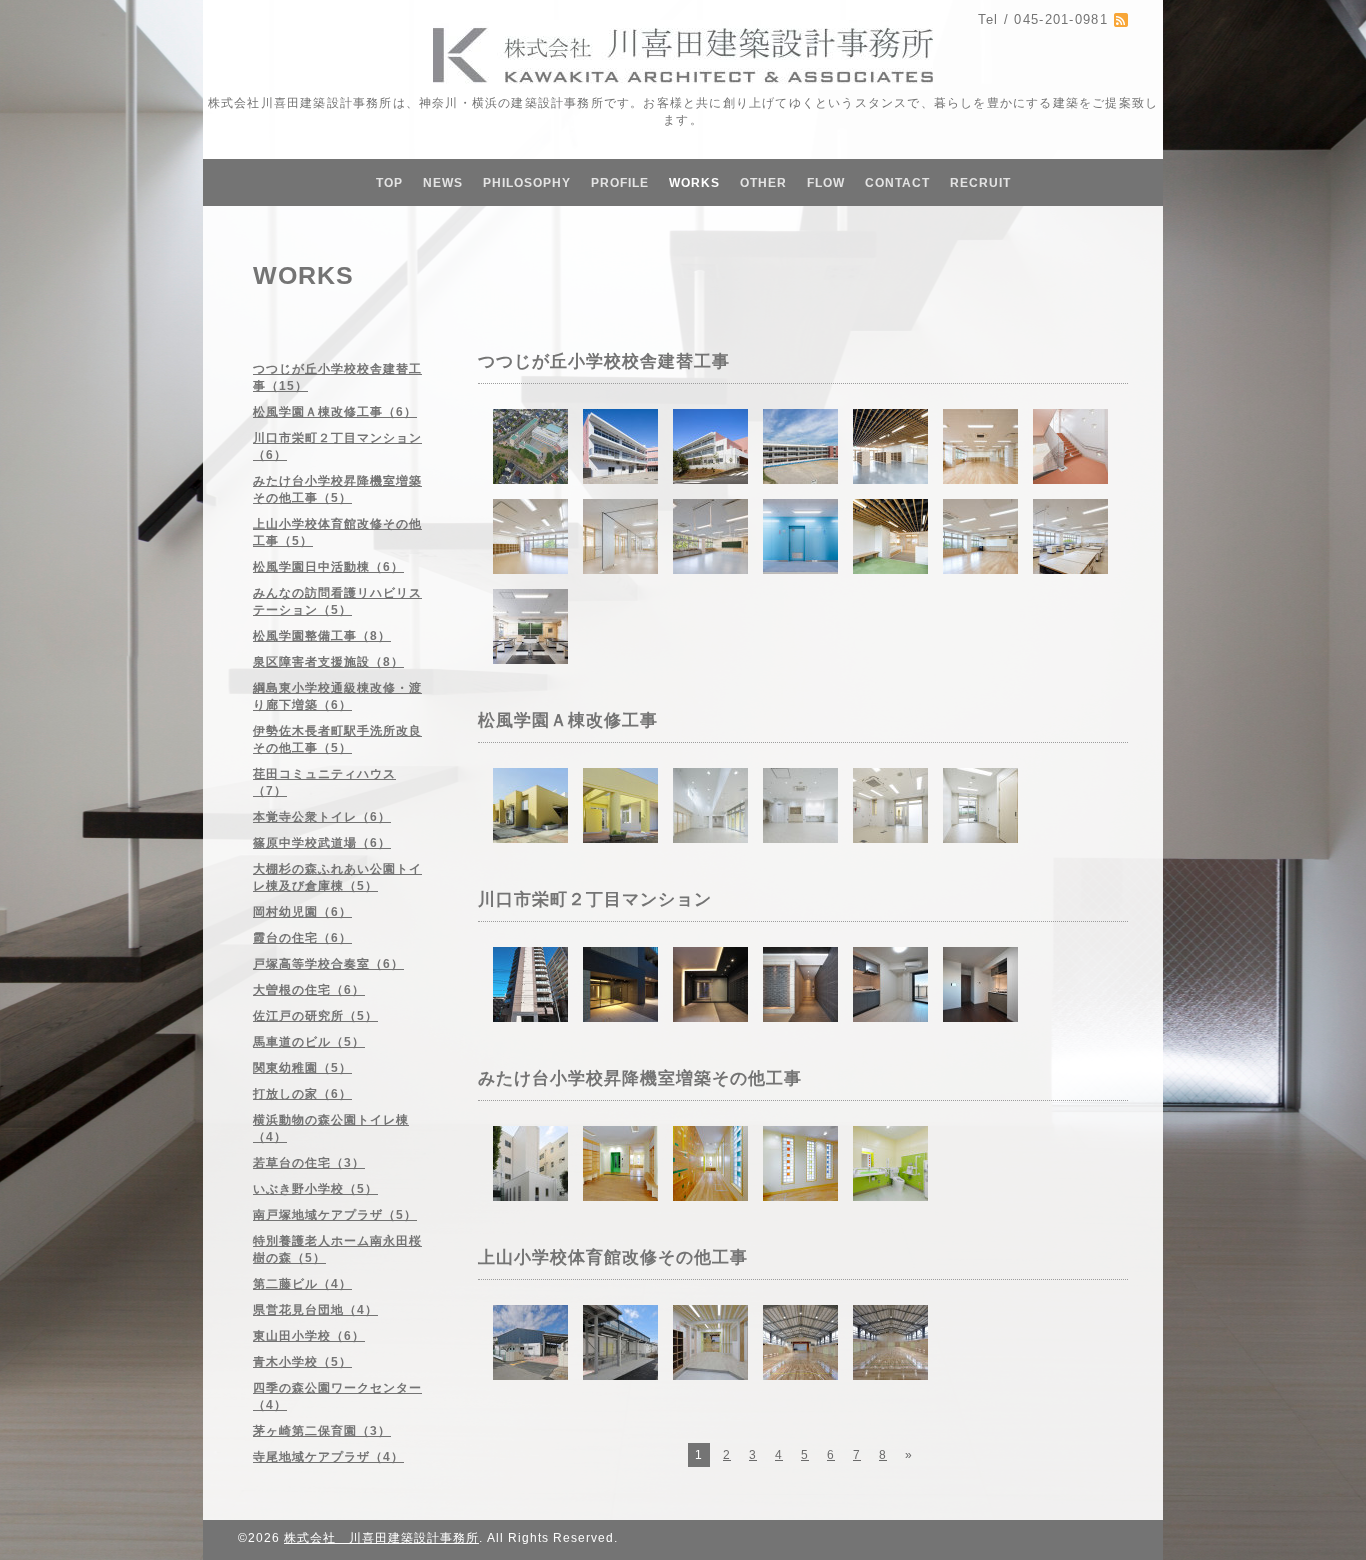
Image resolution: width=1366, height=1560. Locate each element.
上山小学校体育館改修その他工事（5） (337, 532)
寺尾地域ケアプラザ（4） (328, 1457)
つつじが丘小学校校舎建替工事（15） (337, 377)
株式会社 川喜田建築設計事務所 (381, 1538)
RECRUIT (980, 183)
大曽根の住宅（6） (309, 990)
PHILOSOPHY (527, 183)
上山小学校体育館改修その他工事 (613, 1257)
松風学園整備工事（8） (322, 636)
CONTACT (897, 183)
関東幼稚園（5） (302, 1068)
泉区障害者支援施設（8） (328, 662)
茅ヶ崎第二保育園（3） (322, 1431)
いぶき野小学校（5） (315, 1189)
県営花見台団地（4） (315, 1310)
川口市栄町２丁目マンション (595, 899)
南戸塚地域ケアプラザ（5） (335, 1215)
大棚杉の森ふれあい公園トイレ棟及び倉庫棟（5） (337, 877)
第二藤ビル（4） (302, 1284)
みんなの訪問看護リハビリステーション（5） (337, 601)
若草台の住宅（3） (309, 1163)
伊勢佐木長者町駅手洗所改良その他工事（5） (337, 739)
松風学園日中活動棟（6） (328, 567)
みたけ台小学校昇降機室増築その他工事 (640, 1078)
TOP (389, 183)
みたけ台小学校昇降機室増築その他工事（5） (337, 489)
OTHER (763, 183)
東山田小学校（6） (309, 1336)
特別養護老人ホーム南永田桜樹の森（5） (337, 1249)
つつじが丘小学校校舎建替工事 (604, 361)
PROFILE (620, 183)
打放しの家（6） (302, 1094)
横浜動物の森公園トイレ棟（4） (331, 1128)
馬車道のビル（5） (309, 1042)
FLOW (826, 183)
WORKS (694, 183)
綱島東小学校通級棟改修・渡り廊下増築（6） (337, 696)
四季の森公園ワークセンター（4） (337, 1396)
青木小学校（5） (302, 1362)
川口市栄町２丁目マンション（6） (337, 446)
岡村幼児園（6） (302, 912)
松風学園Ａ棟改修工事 (568, 720)
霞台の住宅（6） (302, 938)
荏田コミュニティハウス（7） (324, 782)
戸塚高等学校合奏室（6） (328, 964)
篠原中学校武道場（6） (322, 843)
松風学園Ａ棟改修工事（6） (335, 412)
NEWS (443, 183)
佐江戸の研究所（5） (315, 1016)
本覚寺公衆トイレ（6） (322, 817)
